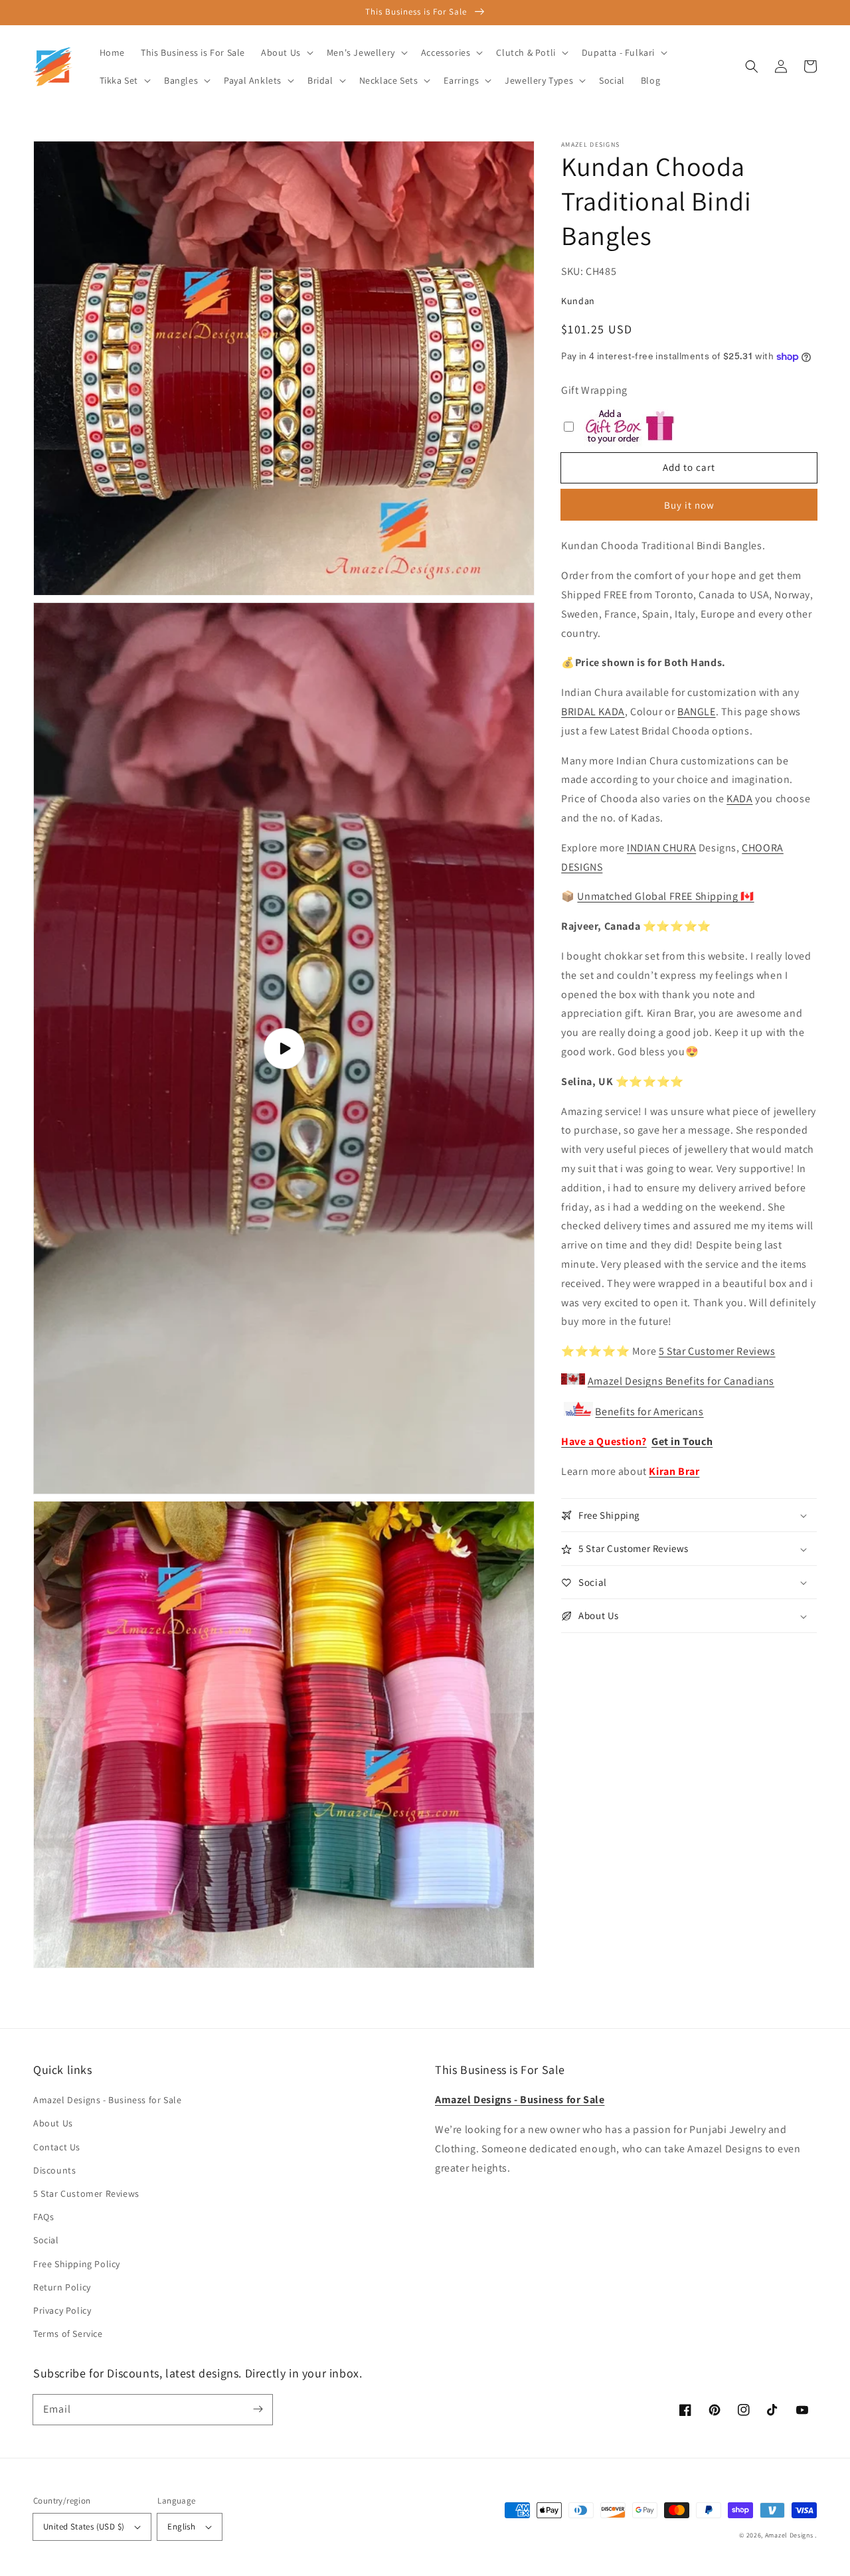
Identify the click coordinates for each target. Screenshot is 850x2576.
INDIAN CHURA (661, 848)
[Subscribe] (258, 2409)
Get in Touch (682, 1442)
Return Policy (62, 2287)
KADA (739, 799)
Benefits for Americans (649, 1412)
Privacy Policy (62, 2310)
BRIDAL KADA (593, 712)
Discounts (54, 2170)
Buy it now (689, 506)
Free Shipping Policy (77, 2264)
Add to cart (689, 467)
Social (46, 2240)
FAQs (43, 2217)
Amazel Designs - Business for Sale (107, 2100)
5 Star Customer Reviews (717, 1352)
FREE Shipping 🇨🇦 (665, 897)
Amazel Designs (789, 2535)
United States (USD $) (84, 2527)
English (181, 2527)
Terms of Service (68, 2334)
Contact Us (57, 2147)
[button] (752, 66)
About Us (53, 2123)
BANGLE (697, 712)
